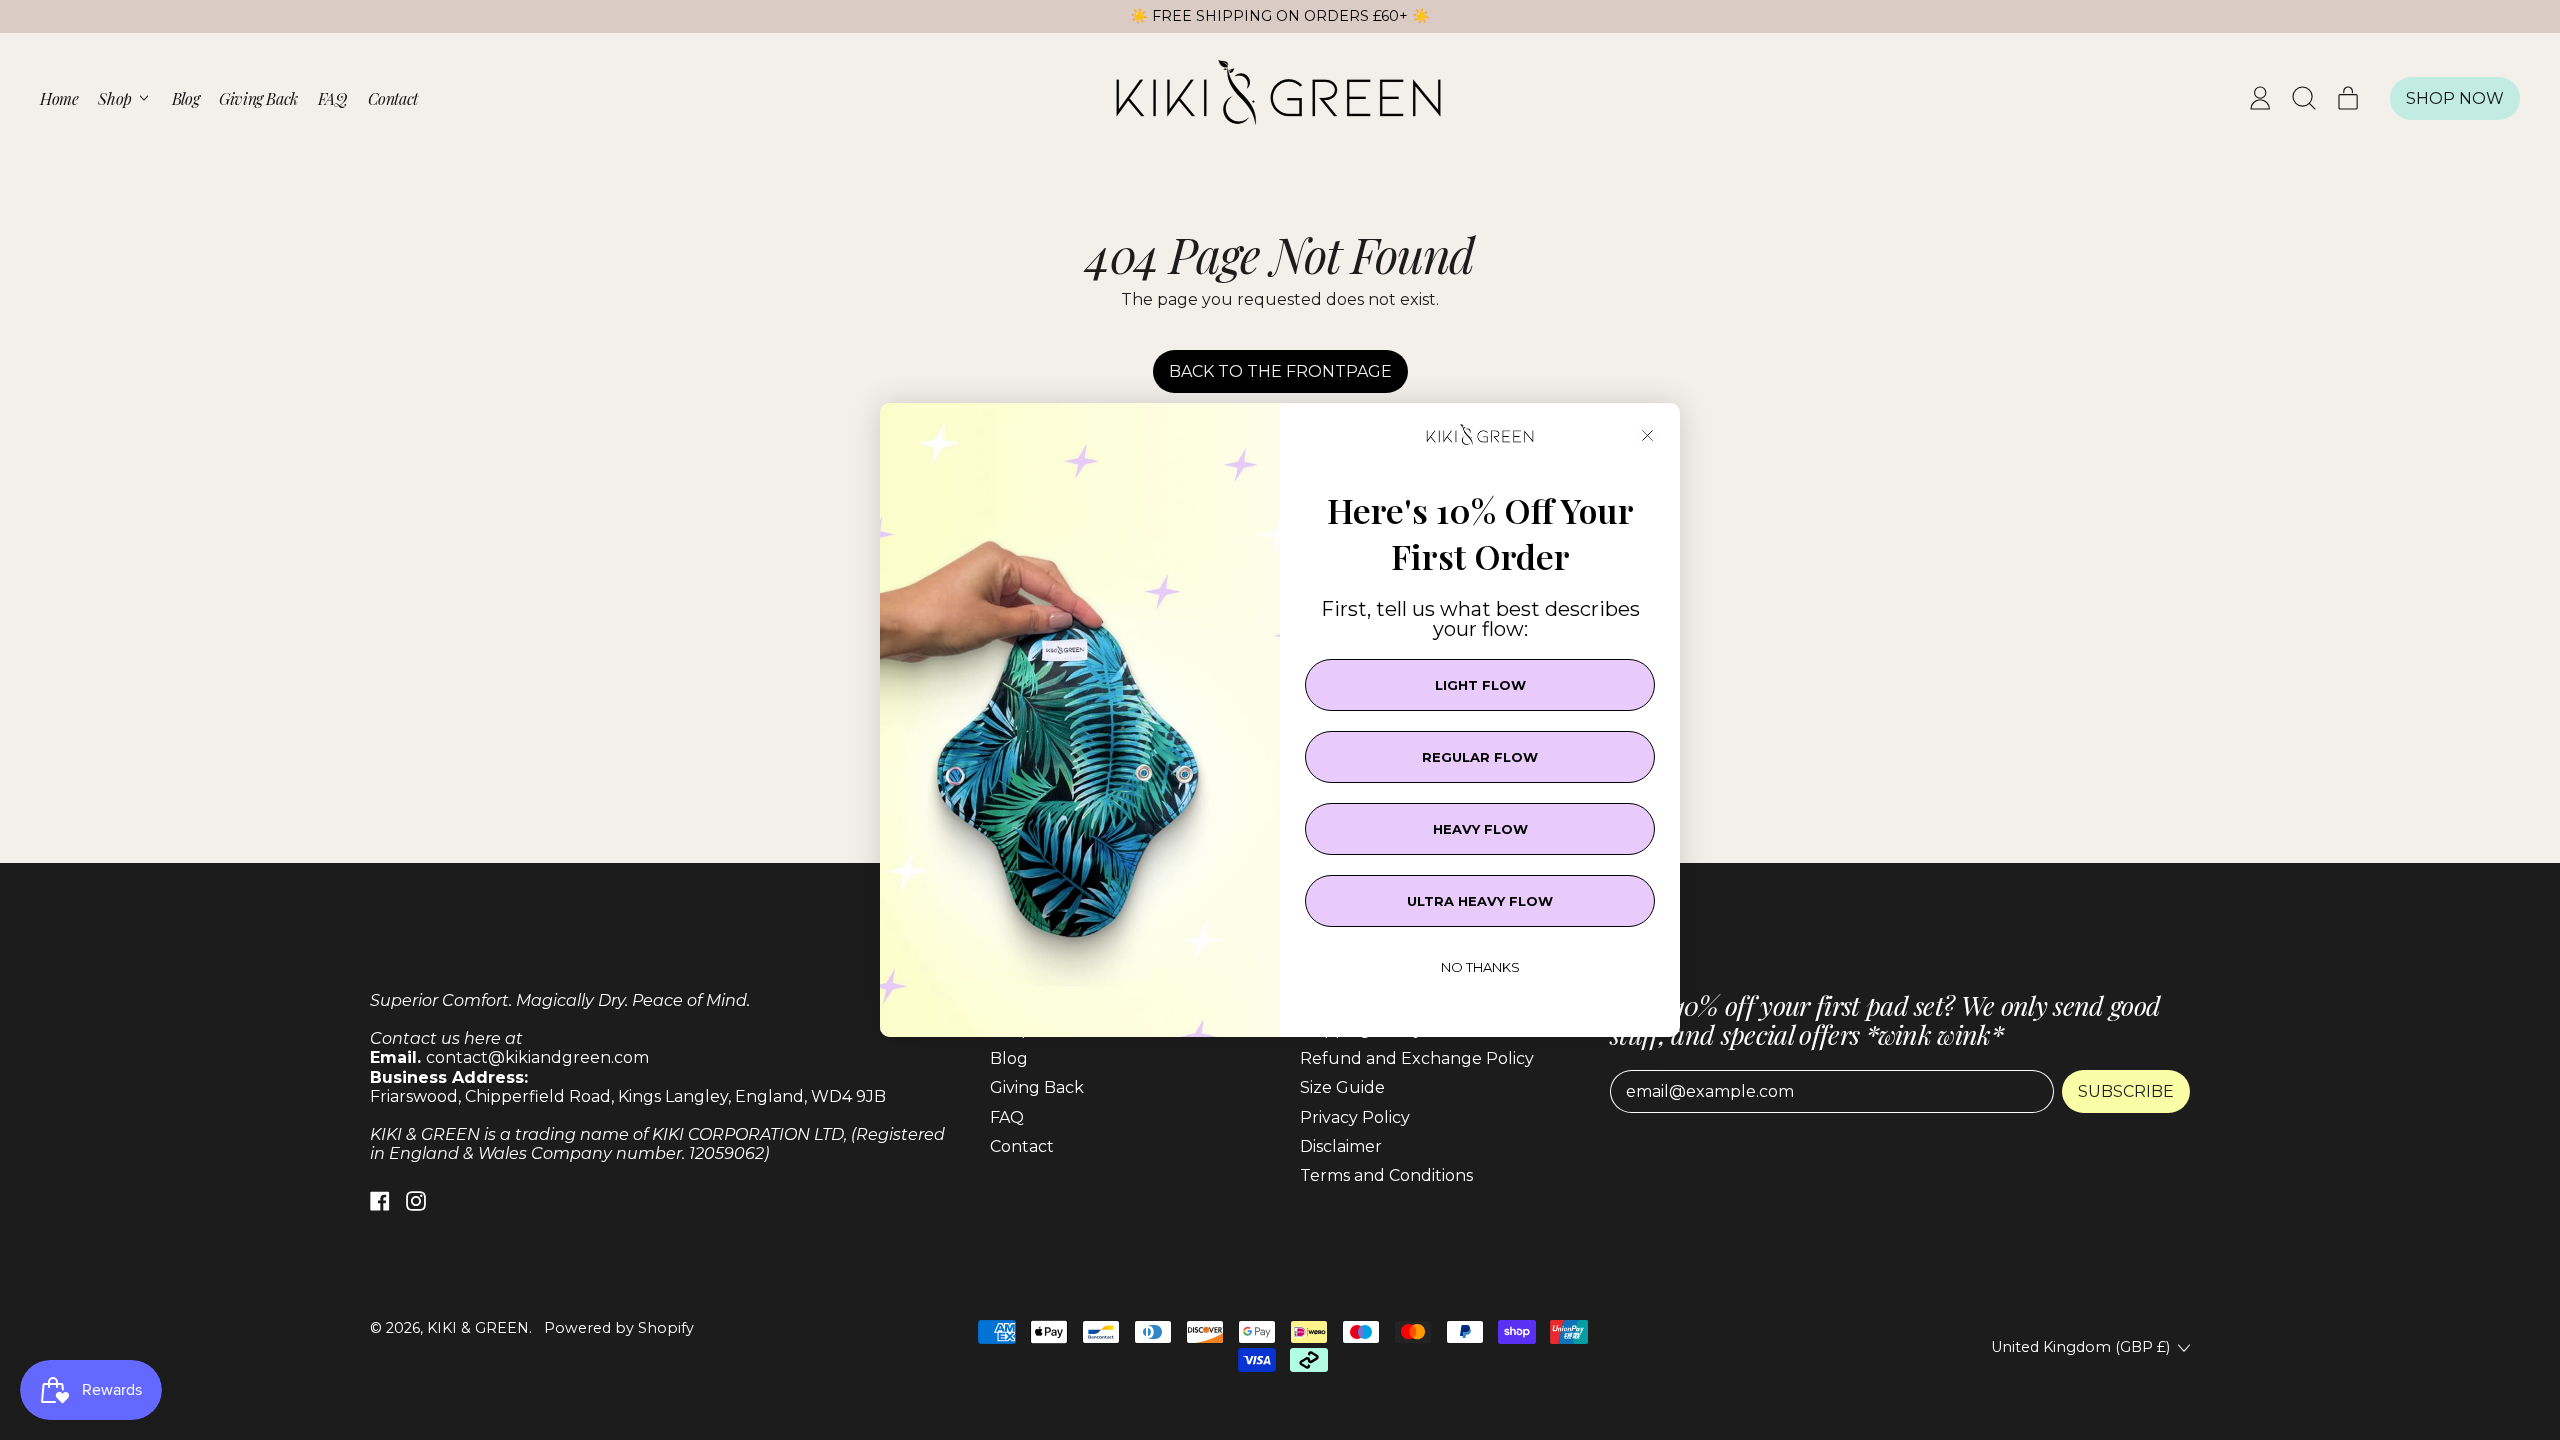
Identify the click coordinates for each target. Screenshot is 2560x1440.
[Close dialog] (1647, 435)
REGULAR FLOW (1480, 757)
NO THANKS (1480, 967)
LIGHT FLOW (1480, 685)
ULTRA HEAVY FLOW (1480, 901)
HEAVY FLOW (1480, 829)
